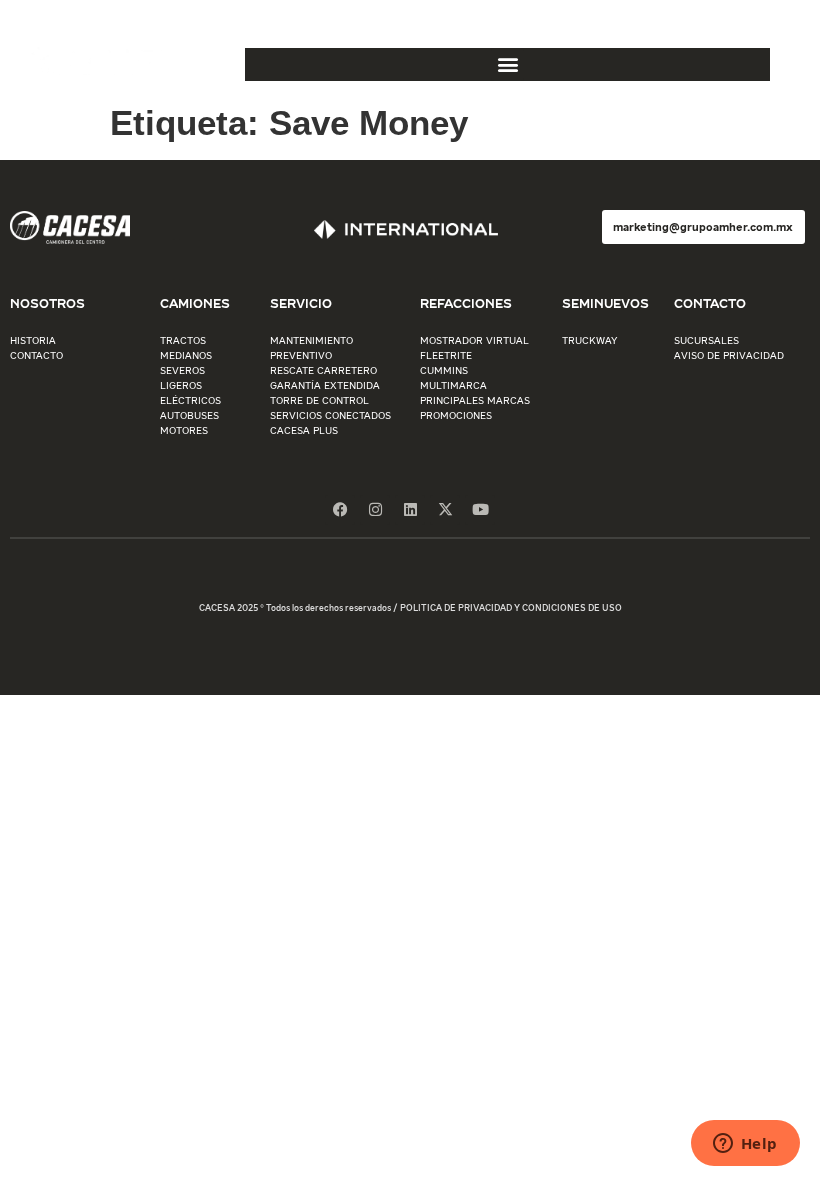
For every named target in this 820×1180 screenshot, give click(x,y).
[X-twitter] (445, 510)
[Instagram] (375, 510)
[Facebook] (340, 510)
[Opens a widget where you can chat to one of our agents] (745, 1145)
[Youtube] (480, 510)
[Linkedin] (410, 510)
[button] (507, 64)
